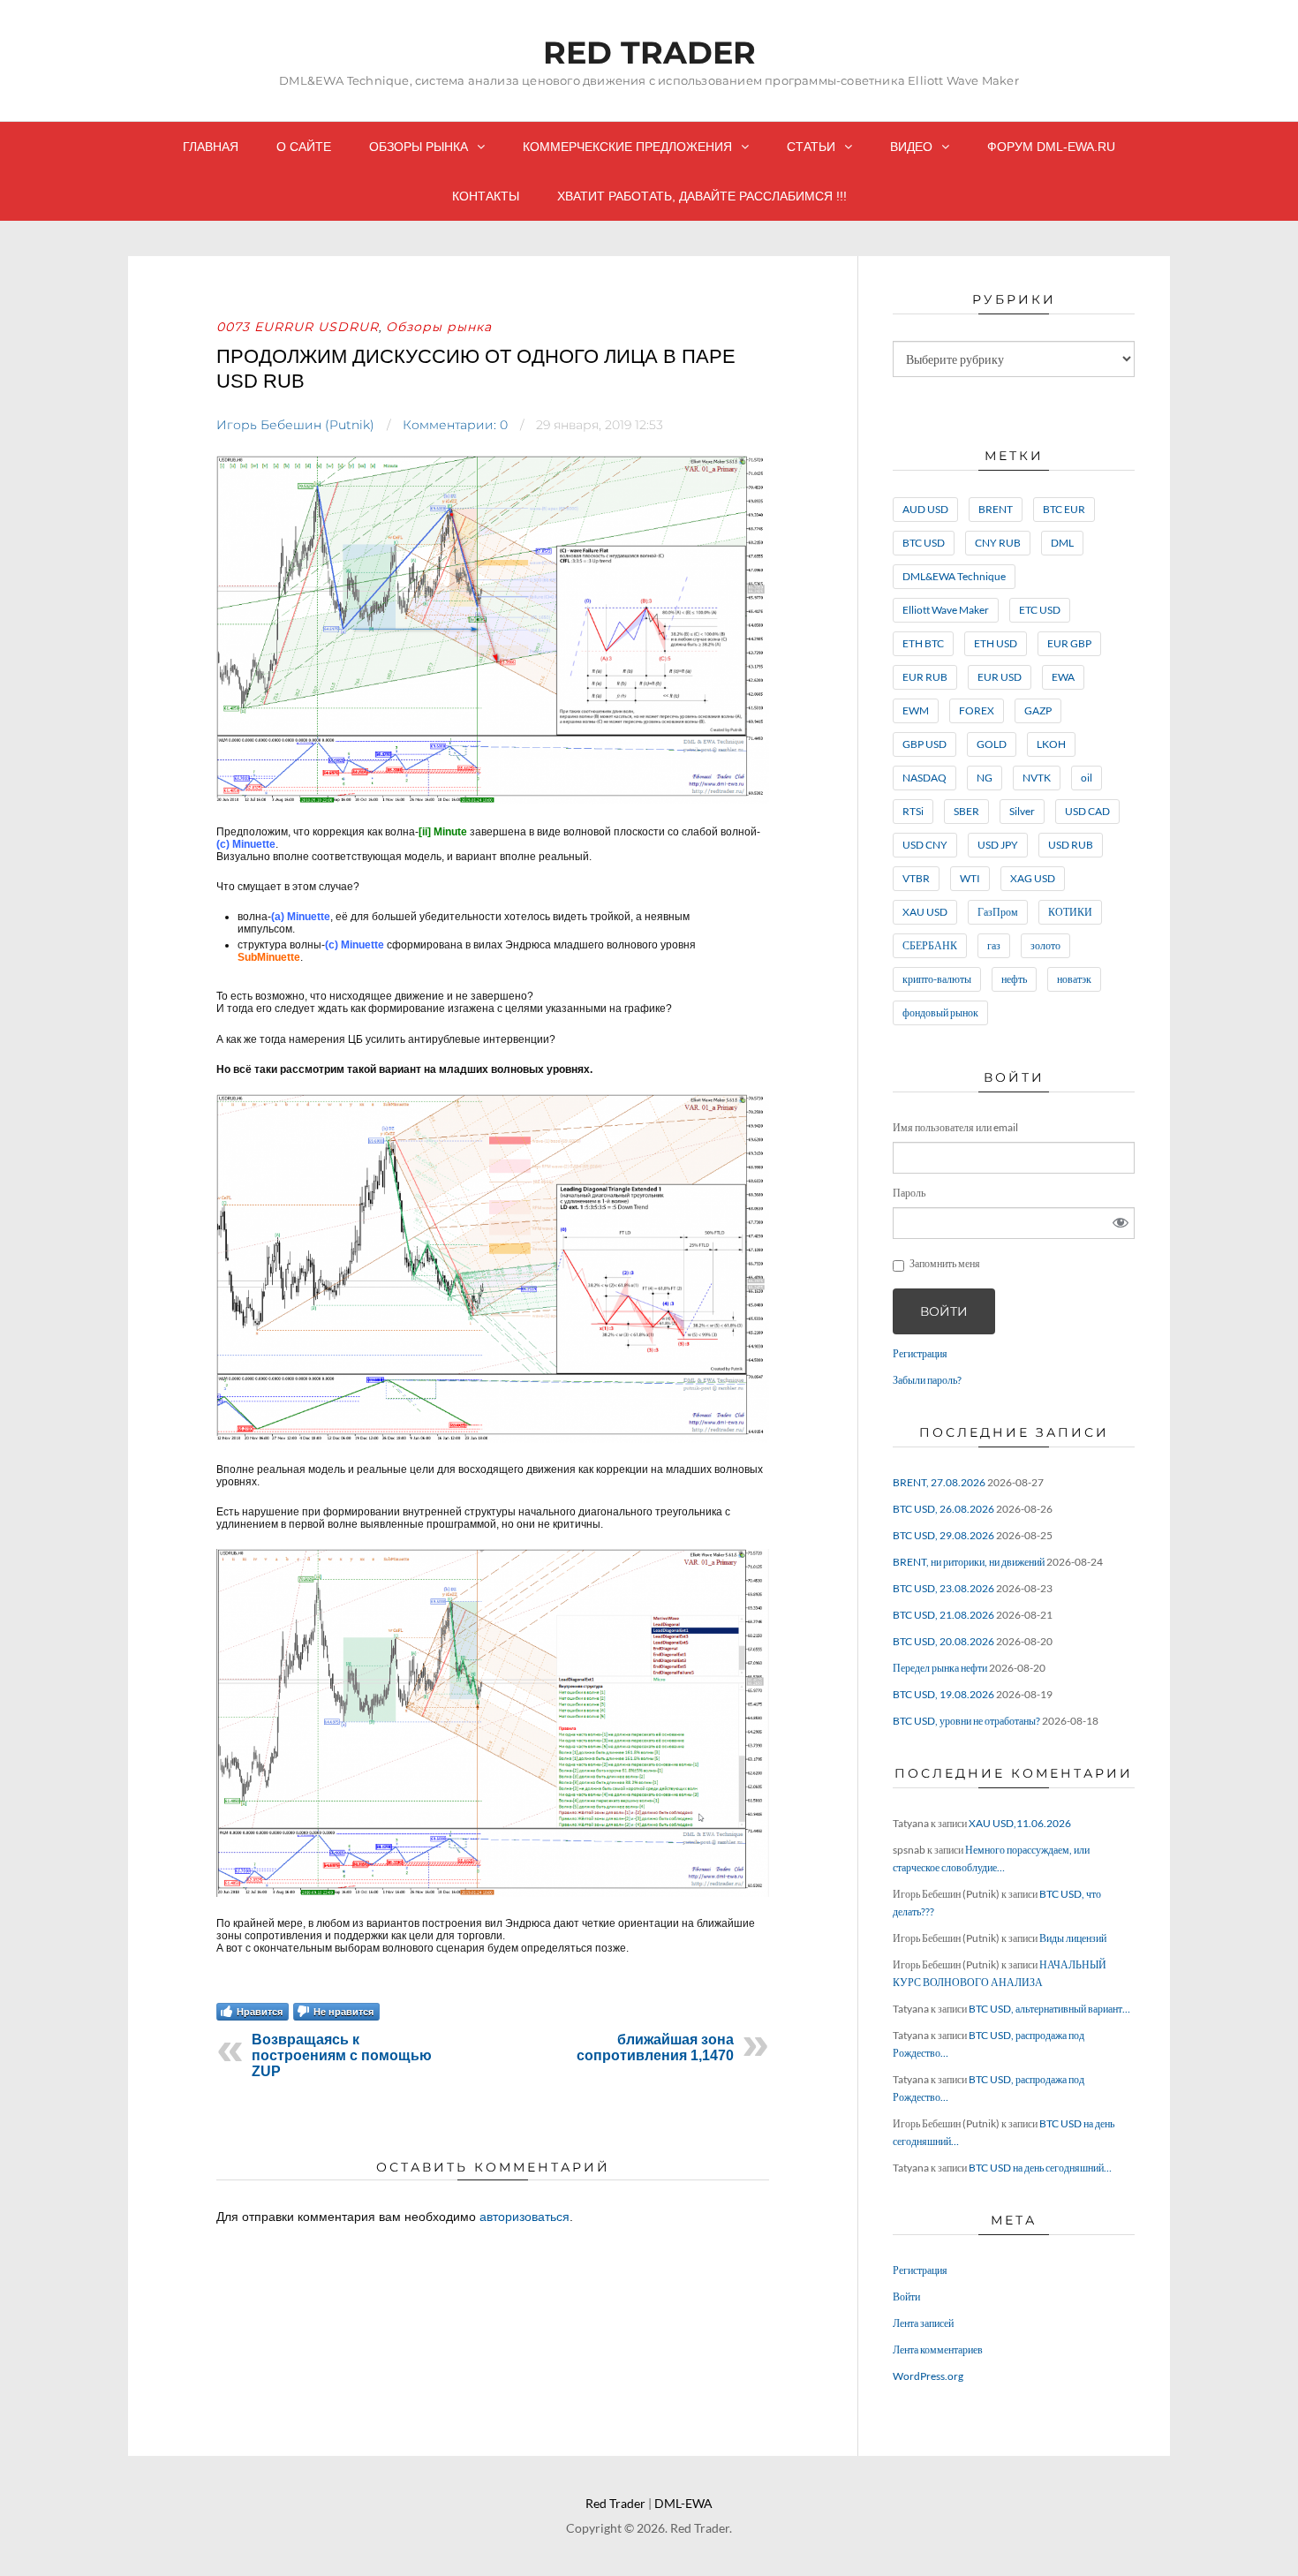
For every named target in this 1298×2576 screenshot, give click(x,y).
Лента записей (923, 2323)
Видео (911, 147)
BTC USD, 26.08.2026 (943, 1509)
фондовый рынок (940, 1012)
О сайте (304, 147)
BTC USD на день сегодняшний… (1040, 2168)
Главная (211, 147)
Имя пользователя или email (955, 1127)
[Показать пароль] (1121, 1223)
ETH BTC (923, 643)
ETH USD (996, 643)
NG (985, 778)
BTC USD (924, 543)
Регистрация (920, 1353)
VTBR (916, 878)
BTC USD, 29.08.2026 (943, 1535)
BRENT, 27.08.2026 (939, 1482)
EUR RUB (925, 677)
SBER (966, 811)
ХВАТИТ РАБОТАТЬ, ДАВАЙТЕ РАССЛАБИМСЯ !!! (702, 196)
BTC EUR (1064, 509)
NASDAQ (924, 778)
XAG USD (1033, 878)
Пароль (909, 1193)
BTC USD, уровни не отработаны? (966, 1721)
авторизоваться (524, 2217)
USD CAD (1087, 811)
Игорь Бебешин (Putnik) (295, 425)
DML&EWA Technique (954, 576)
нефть (1014, 979)
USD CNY (925, 845)
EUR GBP (1069, 643)
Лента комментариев (938, 2349)
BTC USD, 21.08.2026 (943, 1615)
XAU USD (925, 912)
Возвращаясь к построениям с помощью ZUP (342, 2055)
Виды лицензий (1073, 1938)
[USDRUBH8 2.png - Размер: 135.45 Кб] (493, 801)
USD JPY (998, 845)
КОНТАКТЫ (486, 196)
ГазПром (998, 912)
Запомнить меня (945, 1263)
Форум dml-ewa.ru (1051, 147)
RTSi (913, 811)
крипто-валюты (937, 979)
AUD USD (925, 509)
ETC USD (1040, 610)
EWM (916, 710)
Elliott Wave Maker (946, 610)
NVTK (1037, 778)
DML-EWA (683, 2503)
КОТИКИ (1070, 912)
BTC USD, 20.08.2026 (943, 1641)
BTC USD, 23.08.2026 (943, 1588)
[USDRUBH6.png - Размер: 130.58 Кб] (493, 1439)
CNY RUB (998, 543)
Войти (944, 1311)
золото (1045, 945)
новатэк (1074, 979)
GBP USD (924, 744)
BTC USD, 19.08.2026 (943, 1694)
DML (1062, 543)
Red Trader (649, 53)
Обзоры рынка (419, 147)
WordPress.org (928, 2376)
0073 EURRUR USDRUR (298, 327)
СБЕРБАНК (930, 945)
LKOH (1051, 744)
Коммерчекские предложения (627, 147)
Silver (1022, 811)
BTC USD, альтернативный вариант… (1049, 2009)
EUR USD (1000, 677)
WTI (970, 878)
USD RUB (1071, 845)
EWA (1063, 677)
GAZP (1038, 710)
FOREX (977, 710)
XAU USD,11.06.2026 (1020, 1823)
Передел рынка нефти (940, 1668)
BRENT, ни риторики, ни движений (969, 1562)
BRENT (996, 509)
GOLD (992, 744)
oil (1087, 778)
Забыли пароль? (927, 1380)
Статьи (811, 147)
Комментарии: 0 (455, 425)
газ (994, 945)
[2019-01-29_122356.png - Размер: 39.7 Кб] (493, 1893)
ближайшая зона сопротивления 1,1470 (655, 2047)
